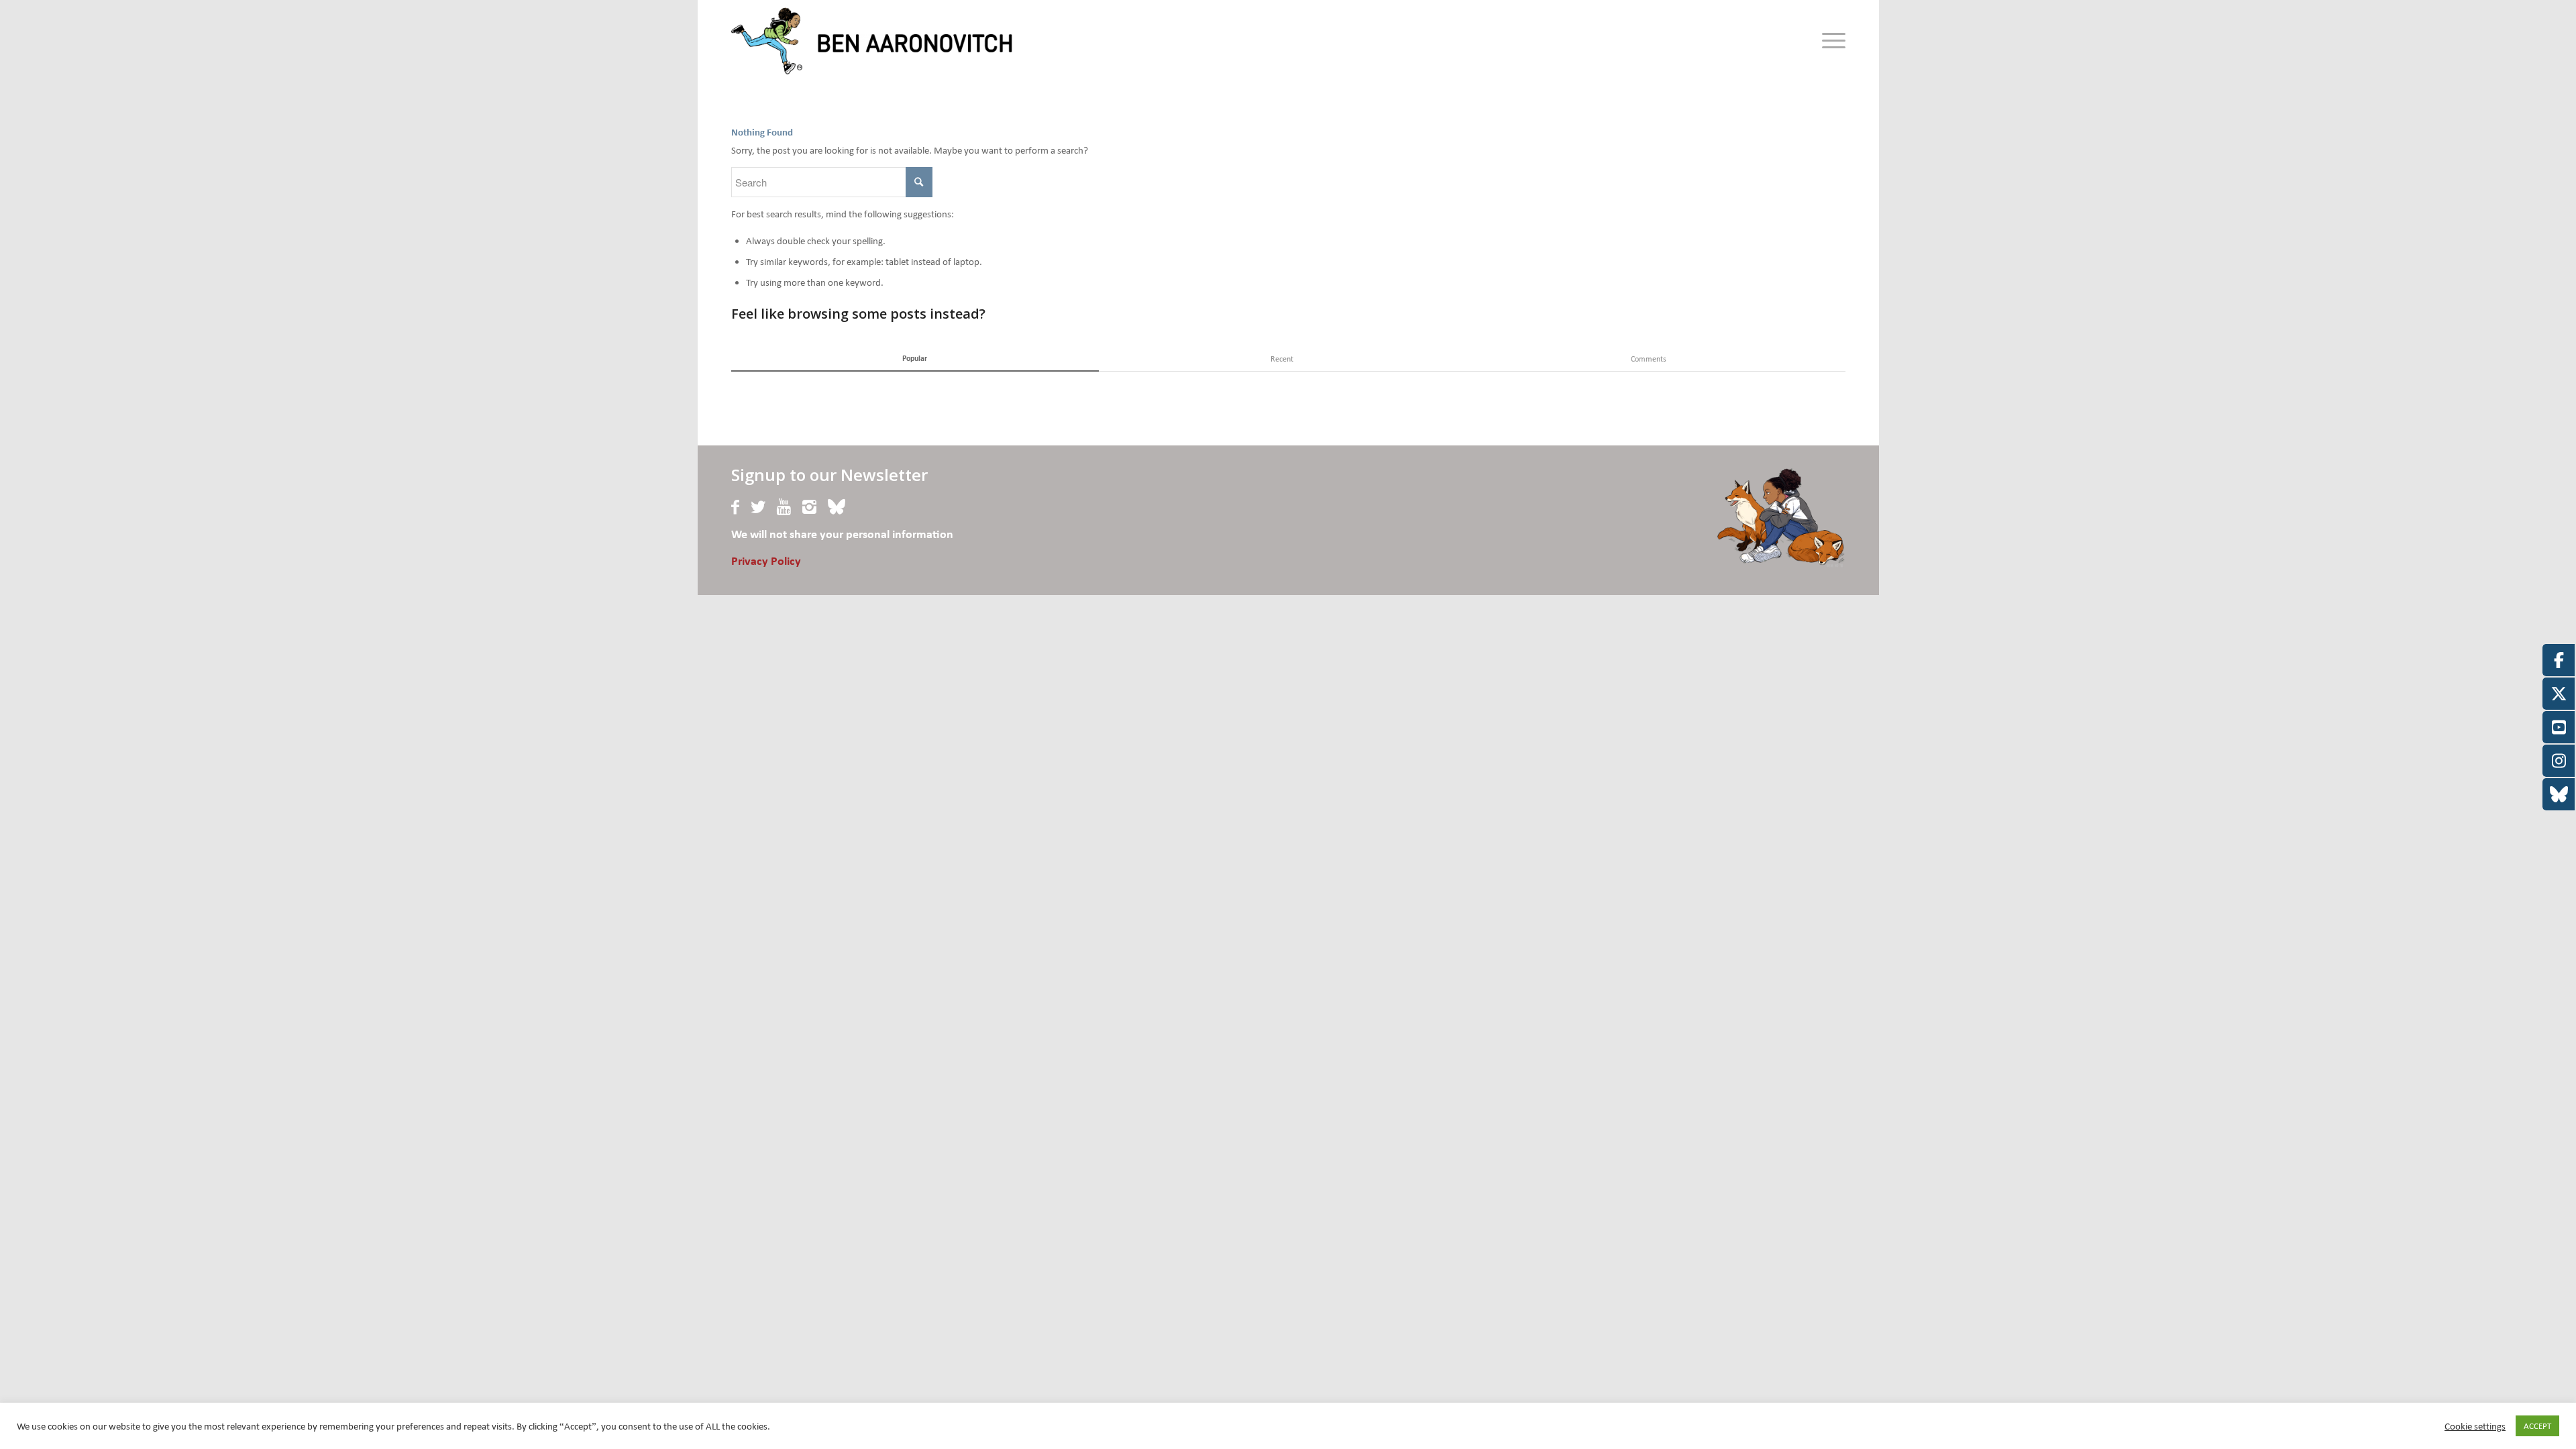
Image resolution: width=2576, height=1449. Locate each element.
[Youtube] (784, 507)
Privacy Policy (766, 562)
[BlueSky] (837, 507)
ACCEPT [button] (2537, 1426)
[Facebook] (735, 507)
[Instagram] (809, 507)
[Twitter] (758, 507)
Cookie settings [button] (2475, 1426)
